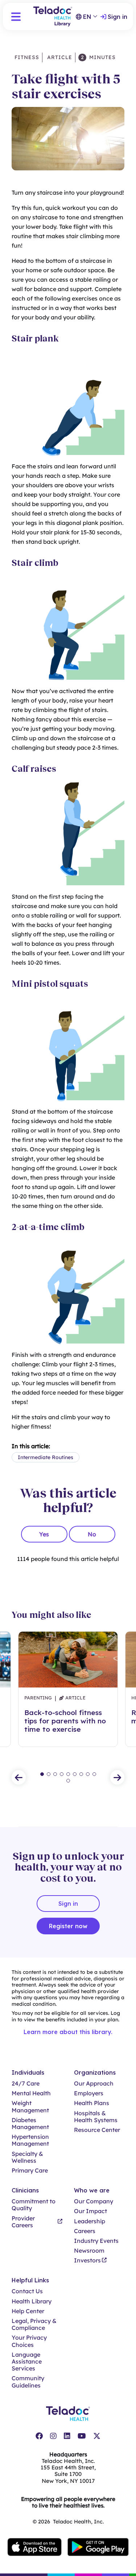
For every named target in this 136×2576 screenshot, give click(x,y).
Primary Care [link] (30, 2171)
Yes (44, 1534)
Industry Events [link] (96, 2241)
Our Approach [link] (94, 2084)
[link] (39, 2436)
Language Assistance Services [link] (27, 2362)
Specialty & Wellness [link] (27, 2157)
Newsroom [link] (89, 2251)
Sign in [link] (118, 17)
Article (59, 57)
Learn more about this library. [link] (68, 2032)
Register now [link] (68, 1926)
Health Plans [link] (92, 2103)
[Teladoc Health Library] (53, 16)
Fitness (27, 57)
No (92, 1534)
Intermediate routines (46, 1457)
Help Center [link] (28, 2311)
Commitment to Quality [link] (34, 2205)
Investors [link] (87, 2260)
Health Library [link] (32, 2301)
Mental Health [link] (31, 2093)
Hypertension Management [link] (30, 2140)
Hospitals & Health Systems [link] (96, 2117)
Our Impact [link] (90, 2211)
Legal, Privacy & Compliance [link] (34, 2324)
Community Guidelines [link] (28, 2382)
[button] (16, 17)
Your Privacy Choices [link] (29, 2341)
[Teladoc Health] (68, 2414)
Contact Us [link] (27, 2291)
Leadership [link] (90, 2221)
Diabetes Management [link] (30, 2124)
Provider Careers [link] (23, 2222)
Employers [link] (89, 2093)
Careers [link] (85, 2231)
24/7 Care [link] (26, 2084)
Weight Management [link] (30, 2107)
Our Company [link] (94, 2201)
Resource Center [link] (97, 2130)
